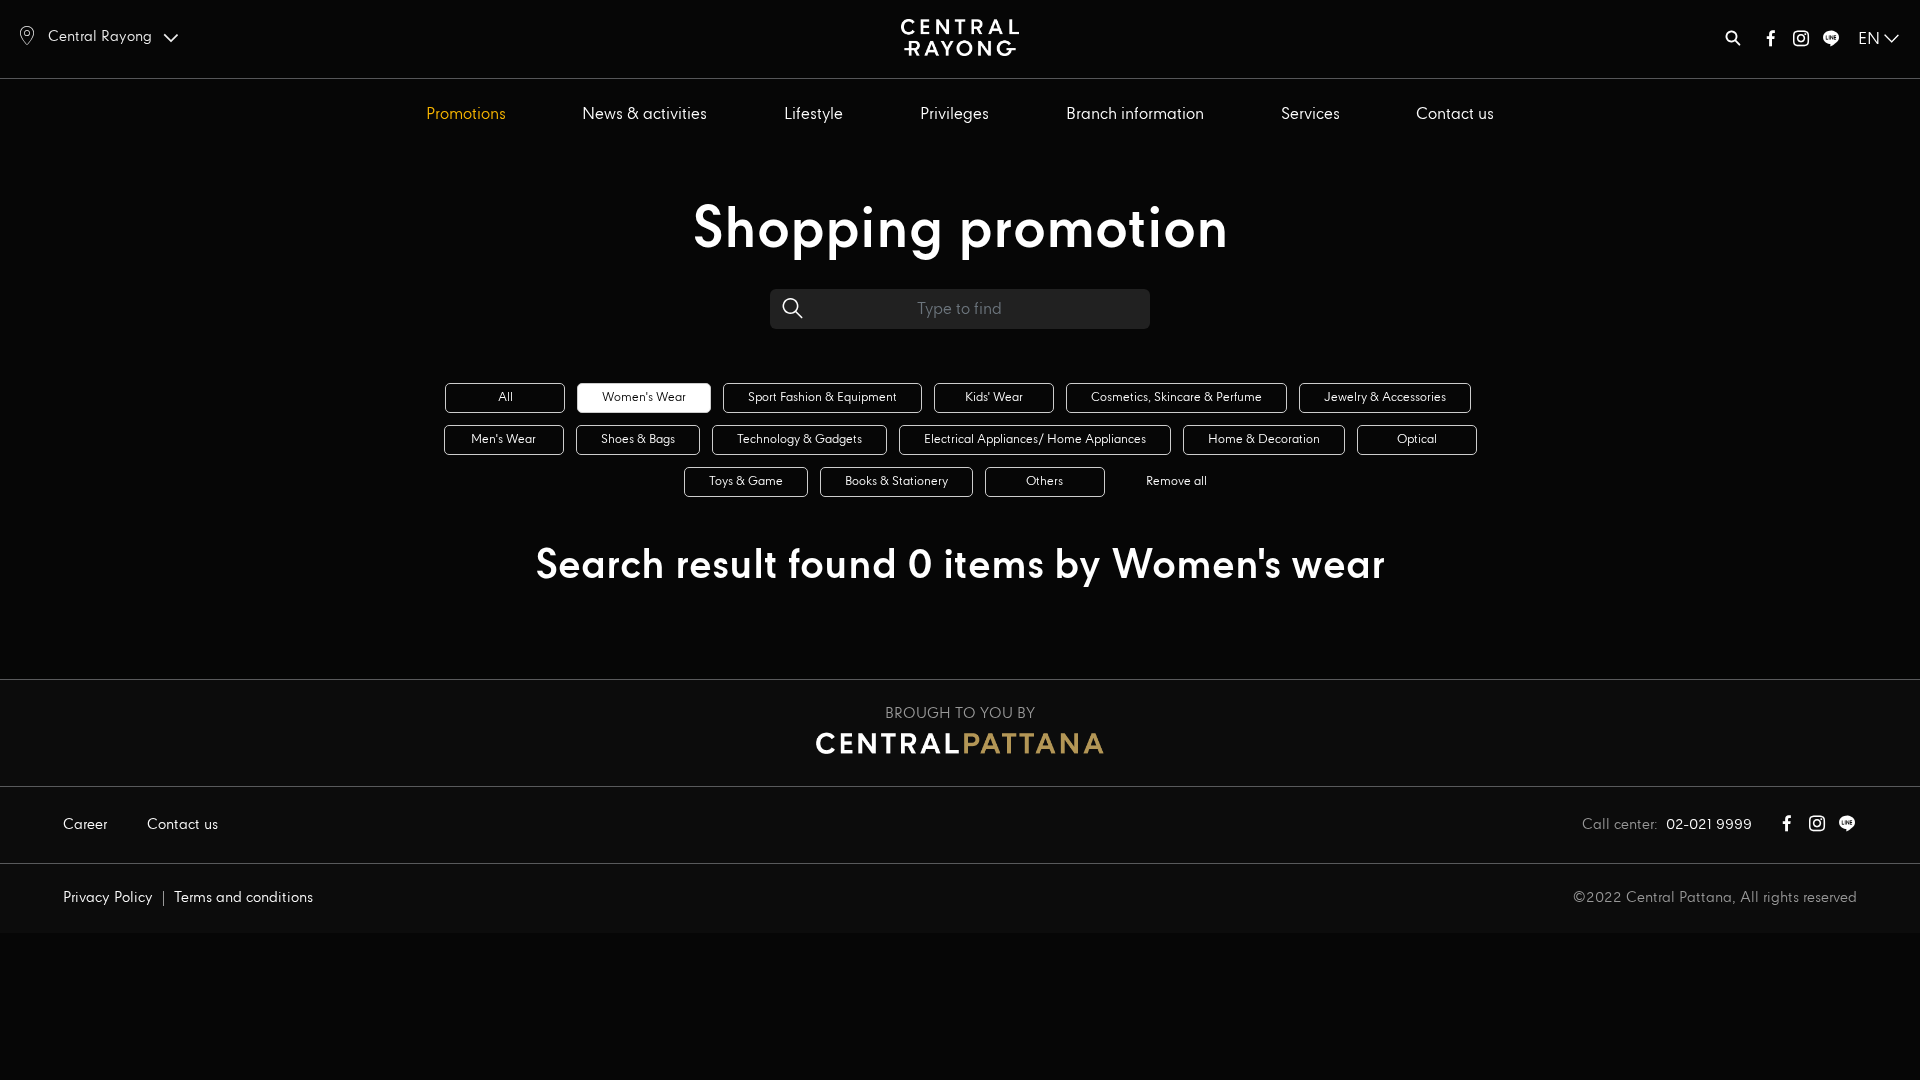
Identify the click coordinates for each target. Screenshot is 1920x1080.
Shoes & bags (638, 439)
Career (85, 825)
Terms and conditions (243, 898)
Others (1044, 481)
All (505, 397)
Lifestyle (813, 114)
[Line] (1831, 42)
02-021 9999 (1709, 825)
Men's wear (503, 439)
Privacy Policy (108, 898)
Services (1310, 114)
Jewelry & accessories (1385, 397)
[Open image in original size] (960, 36)
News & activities (644, 114)
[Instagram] (1801, 42)
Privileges (954, 114)
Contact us (1455, 114)
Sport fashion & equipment (822, 397)
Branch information (1135, 114)
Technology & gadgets (799, 439)
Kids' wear (994, 397)
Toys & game (746, 481)
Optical (1417, 439)
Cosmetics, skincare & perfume (1176, 397)
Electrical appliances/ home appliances (1035, 439)
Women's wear (644, 397)
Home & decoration (1264, 439)
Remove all (1176, 481)
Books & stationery (896, 481)
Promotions (466, 114)
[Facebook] (1771, 42)
